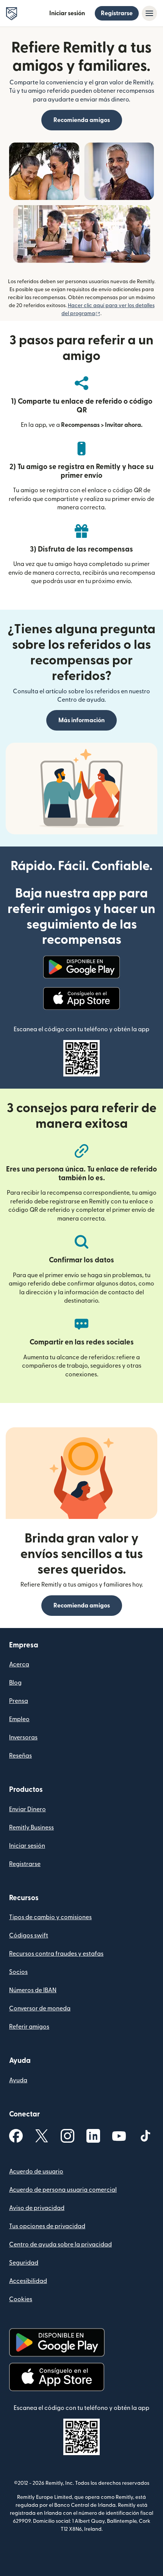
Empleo (19, 1719)
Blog (15, 1683)
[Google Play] (81, 967)
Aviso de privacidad (37, 2208)
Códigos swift (29, 1936)
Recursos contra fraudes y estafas (56, 1954)
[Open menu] (149, 13)
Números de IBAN (33, 1990)
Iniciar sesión (67, 13)
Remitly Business (31, 1828)
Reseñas (20, 1756)
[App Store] (81, 999)
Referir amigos (29, 2027)
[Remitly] (12, 14)
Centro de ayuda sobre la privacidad (60, 2245)
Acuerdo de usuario (36, 2172)
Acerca (19, 1664)
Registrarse (117, 13)
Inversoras (23, 1737)
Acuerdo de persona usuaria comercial (63, 2190)
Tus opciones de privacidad (47, 2226)
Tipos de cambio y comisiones (50, 1917)
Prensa (19, 1701)
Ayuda (18, 2080)
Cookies (21, 2299)
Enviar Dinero (27, 1809)
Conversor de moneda (40, 2008)
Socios (18, 1972)
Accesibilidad (28, 2281)
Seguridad (24, 2263)
